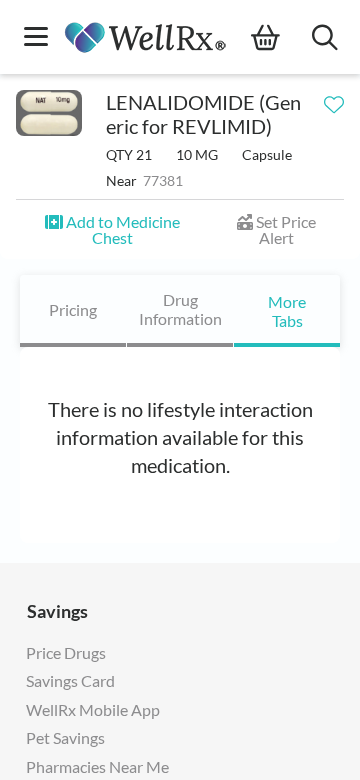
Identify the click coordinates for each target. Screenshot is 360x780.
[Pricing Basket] (281, 38)
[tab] (73, 311)
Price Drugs (66, 652)
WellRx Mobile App (93, 709)
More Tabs (287, 311)
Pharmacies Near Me (97, 766)
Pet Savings (65, 737)
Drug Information (180, 309)
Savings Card (70, 680)
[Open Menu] (36, 38)
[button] (112, 229)
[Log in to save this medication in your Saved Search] (334, 100)
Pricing (73, 309)
